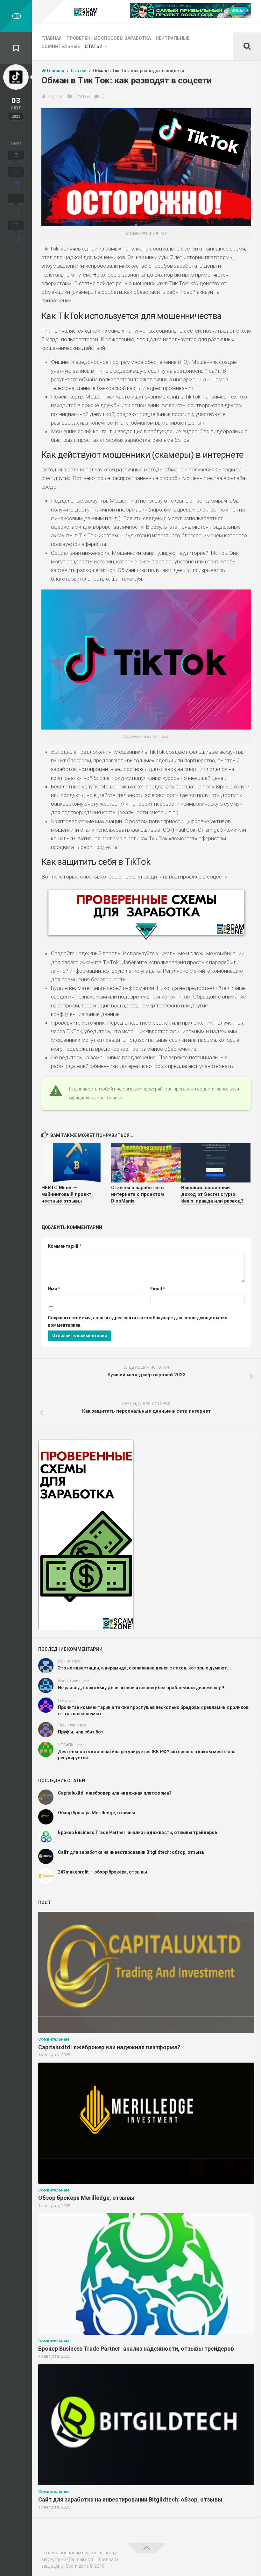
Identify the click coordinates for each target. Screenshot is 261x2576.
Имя (54, 1289)
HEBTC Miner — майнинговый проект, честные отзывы (67, 1194)
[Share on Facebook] (16, 179)
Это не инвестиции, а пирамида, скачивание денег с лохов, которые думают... (144, 1668)
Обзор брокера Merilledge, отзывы (97, 1813)
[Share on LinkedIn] (16, 232)
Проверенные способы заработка (109, 38)
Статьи (94, 46)
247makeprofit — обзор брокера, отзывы (102, 1872)
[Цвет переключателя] (16, 16)
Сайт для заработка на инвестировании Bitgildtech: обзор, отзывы (132, 1852)
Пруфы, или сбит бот (81, 1732)
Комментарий (65, 1246)
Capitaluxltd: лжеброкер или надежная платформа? (115, 1793)
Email (158, 1289)
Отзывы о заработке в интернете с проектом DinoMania (138, 1194)
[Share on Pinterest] (16, 206)
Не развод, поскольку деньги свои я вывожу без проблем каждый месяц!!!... (143, 1688)
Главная (52, 38)
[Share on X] (16, 157)
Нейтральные (173, 38)
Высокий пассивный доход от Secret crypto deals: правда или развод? (212, 1194)
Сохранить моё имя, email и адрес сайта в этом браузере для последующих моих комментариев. (137, 1321)
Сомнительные (61, 46)
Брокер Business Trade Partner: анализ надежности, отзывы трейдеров (138, 1832)
